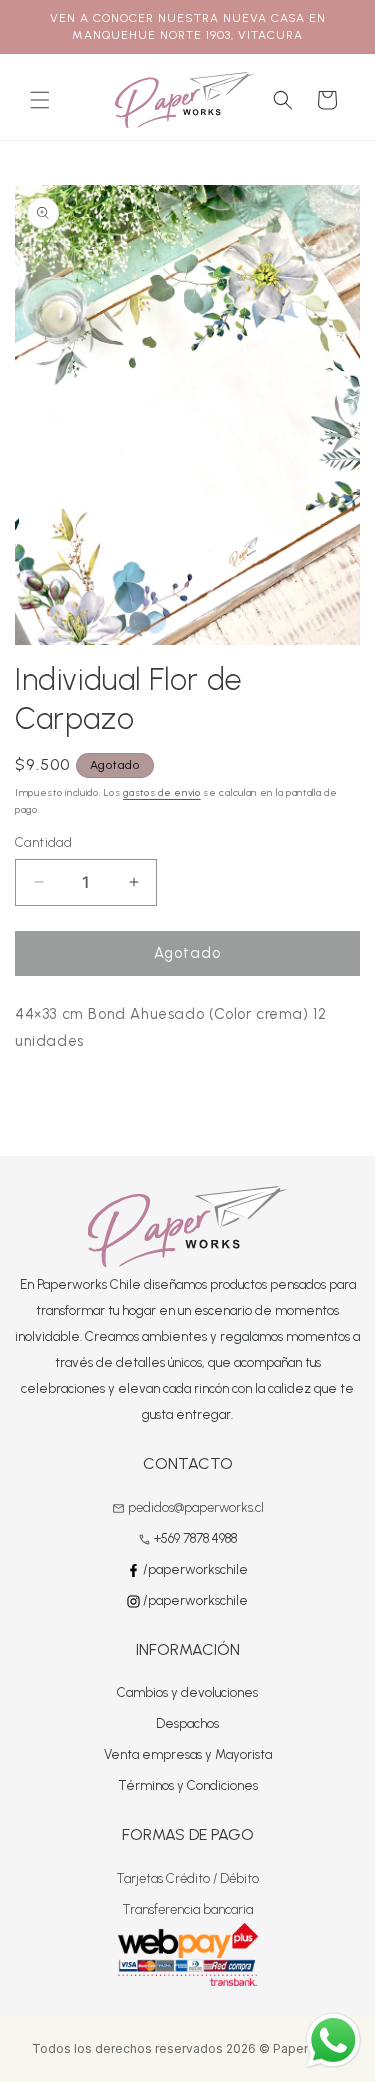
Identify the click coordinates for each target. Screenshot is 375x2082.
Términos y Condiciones (188, 1785)
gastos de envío (162, 792)
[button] (40, 100)
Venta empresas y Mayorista (188, 1754)
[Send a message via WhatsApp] (333, 2040)
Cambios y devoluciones (187, 1692)
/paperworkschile (194, 1569)
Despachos (187, 1723)
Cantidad (43, 842)
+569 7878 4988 (195, 1538)
